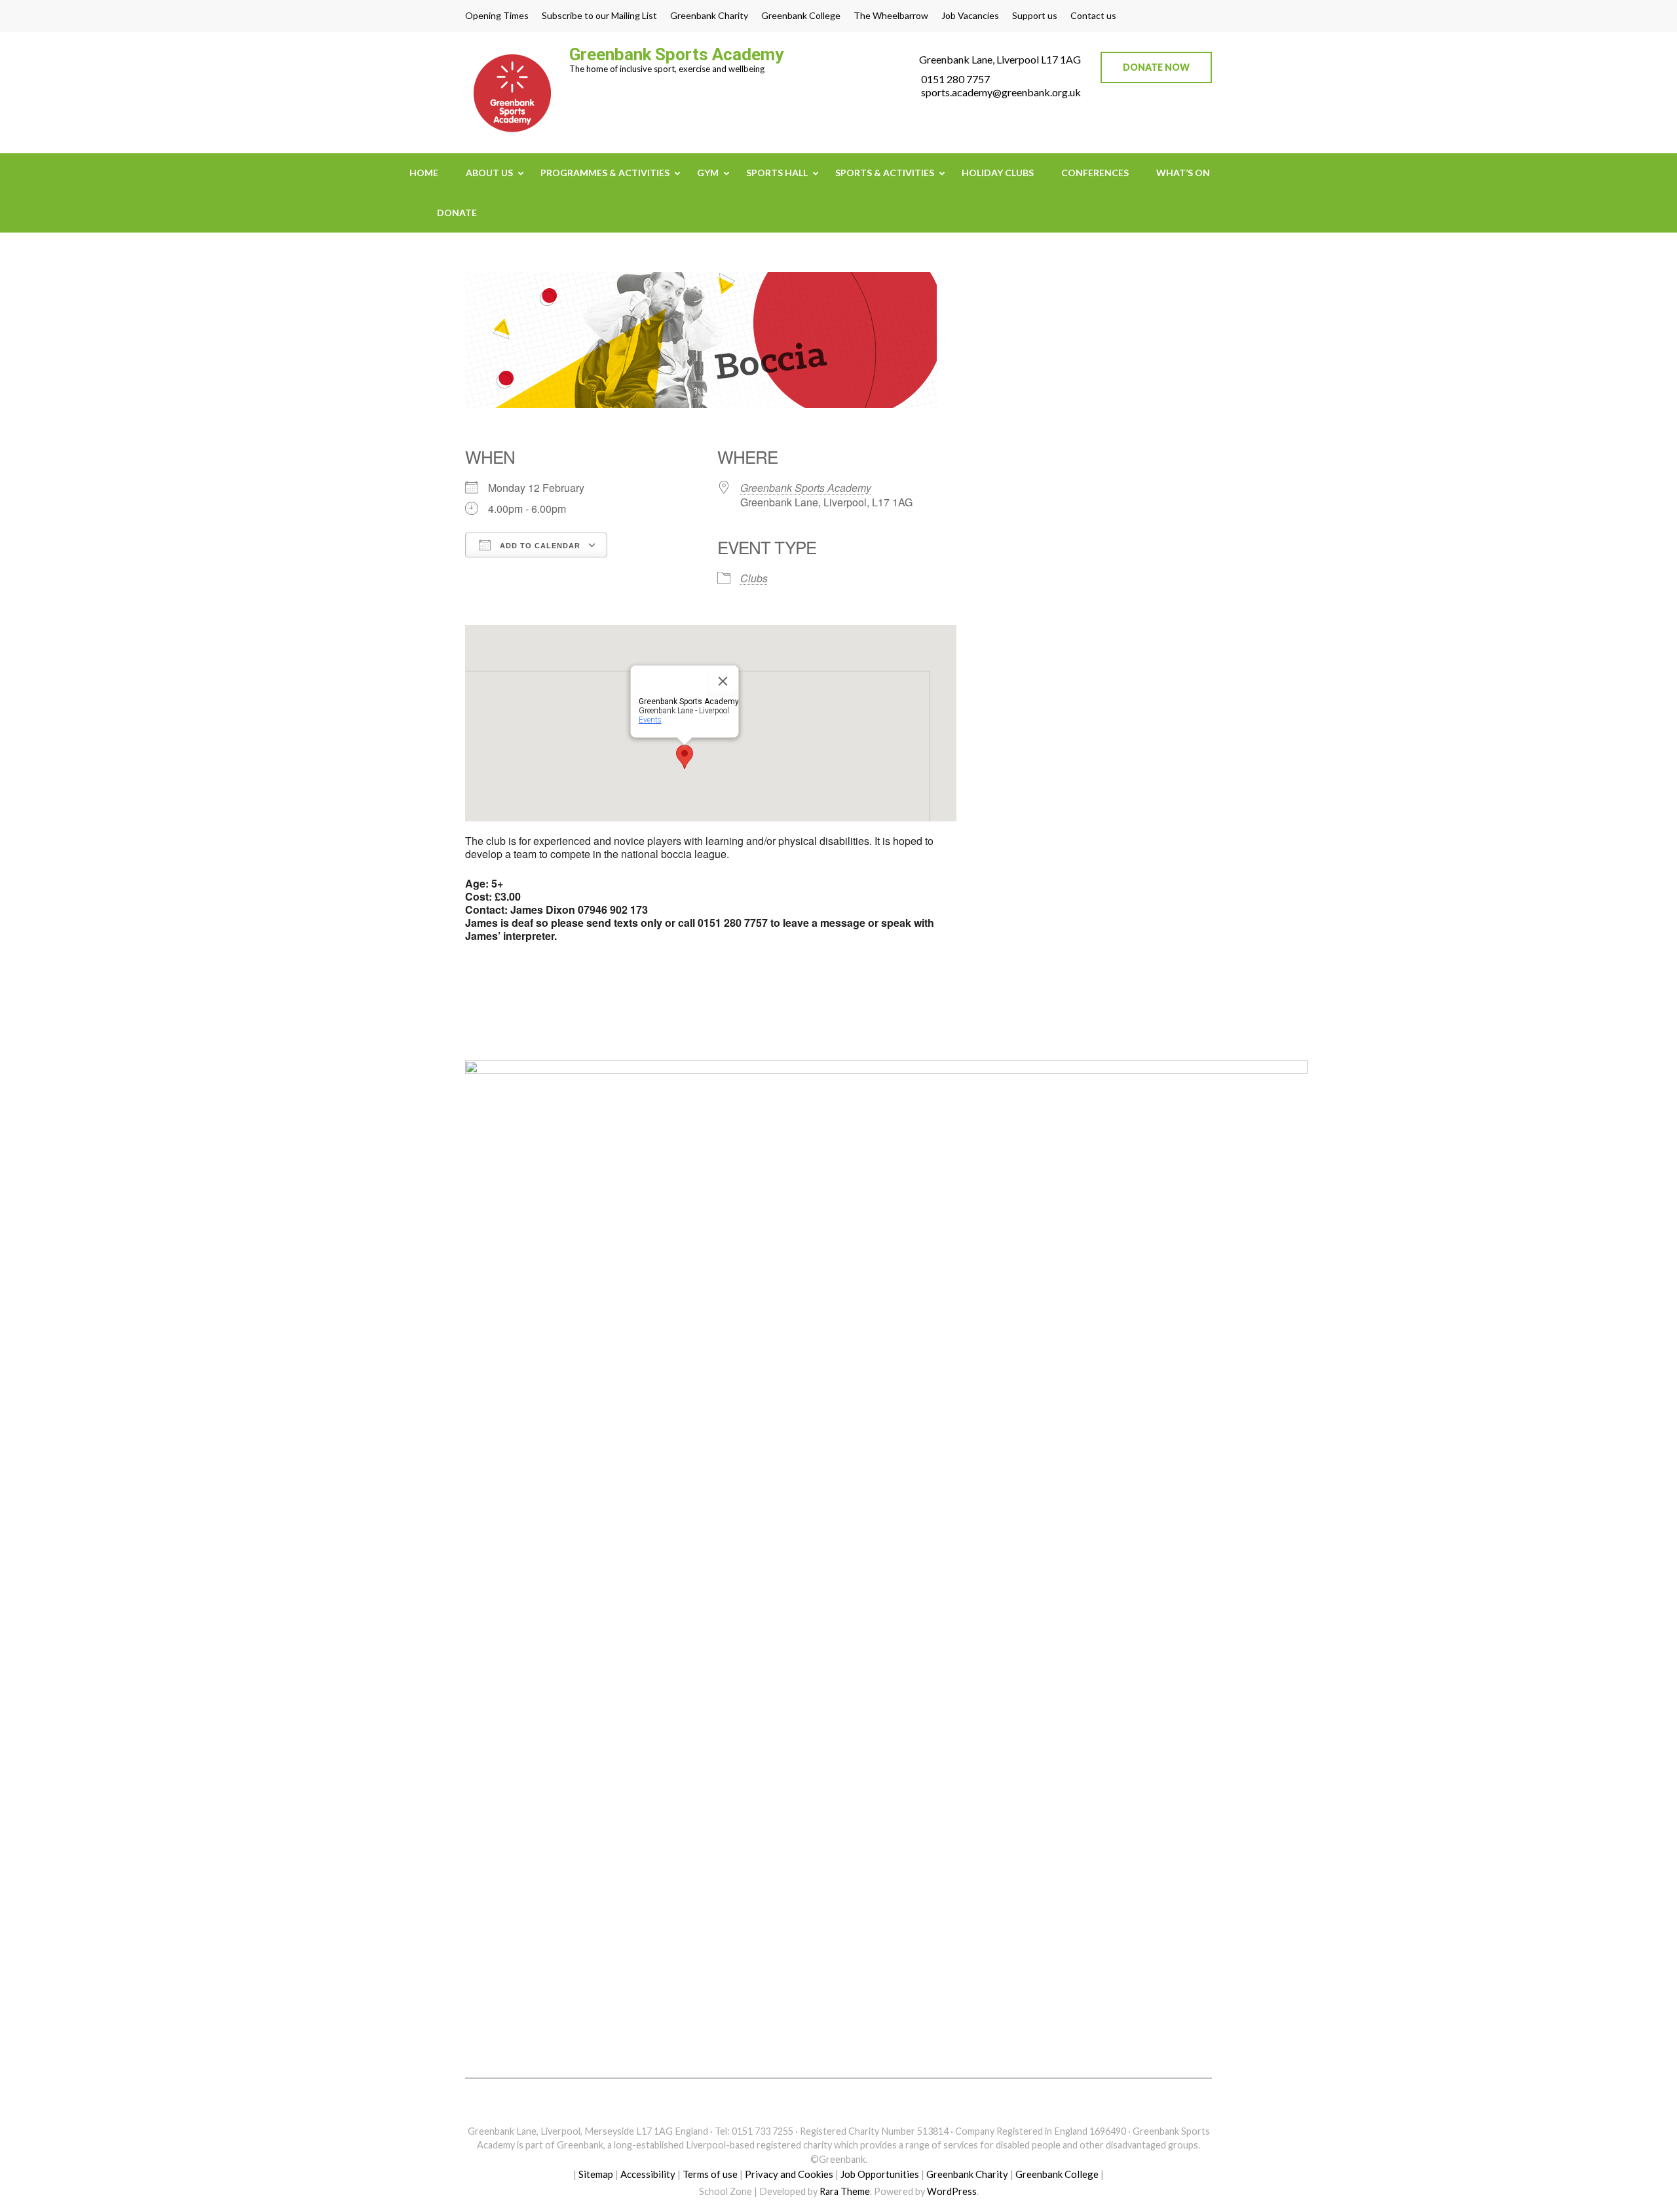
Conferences (1095, 173)
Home (424, 173)
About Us (489, 173)
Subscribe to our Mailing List (599, 16)
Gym (708, 173)
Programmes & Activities (605, 173)
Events (650, 720)
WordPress (952, 2191)
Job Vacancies (970, 16)
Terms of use (710, 2174)
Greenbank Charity (709, 16)
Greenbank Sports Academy (676, 54)
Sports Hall (777, 173)
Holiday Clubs (998, 173)
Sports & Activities (885, 173)
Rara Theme (845, 2191)
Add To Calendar (539, 546)
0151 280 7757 (955, 79)
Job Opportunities (880, 2174)
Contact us (1093, 16)
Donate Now (1156, 67)
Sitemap (596, 2174)
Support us (1035, 16)
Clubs (754, 578)
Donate (457, 213)
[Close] (723, 681)
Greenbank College (801, 16)
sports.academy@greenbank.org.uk (1001, 92)
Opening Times (497, 16)
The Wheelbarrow (891, 16)
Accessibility (648, 2174)
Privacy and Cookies (789, 2174)
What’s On (1183, 173)
